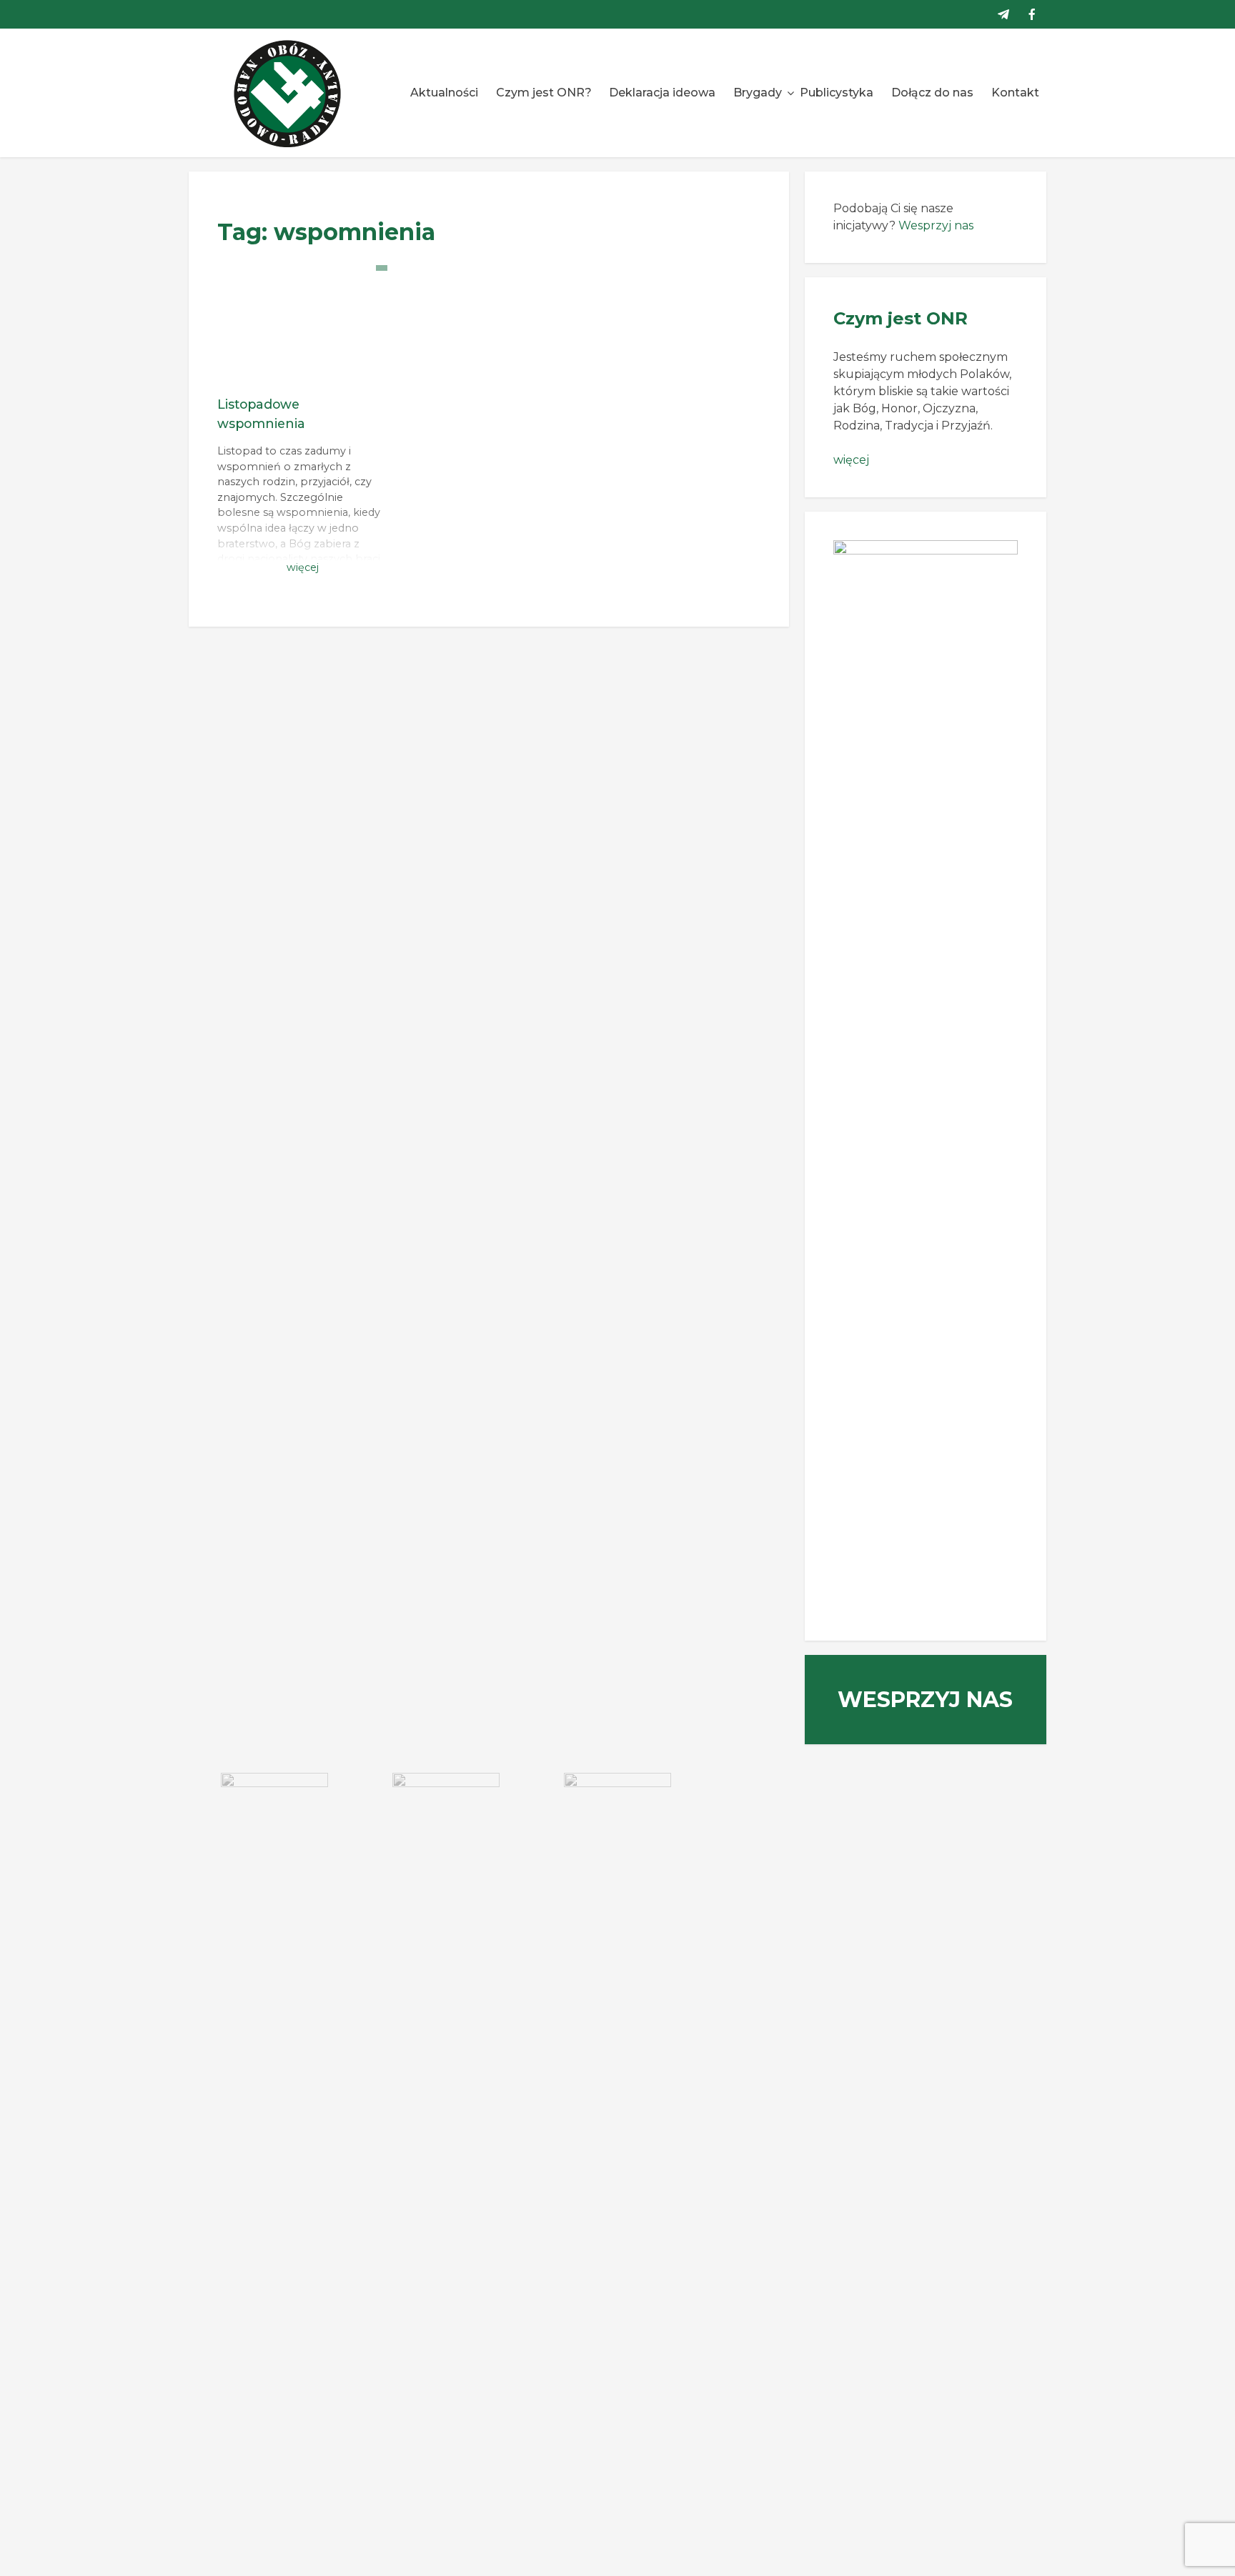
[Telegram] (1003, 14)
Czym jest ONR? (544, 93)
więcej (851, 460)
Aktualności (444, 93)
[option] (274, 1809)
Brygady (758, 93)
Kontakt (1015, 93)
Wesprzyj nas (936, 225)
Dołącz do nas (932, 93)
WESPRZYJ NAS (925, 1700)
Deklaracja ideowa (662, 93)
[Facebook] (1032, 14)
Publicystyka (837, 93)
